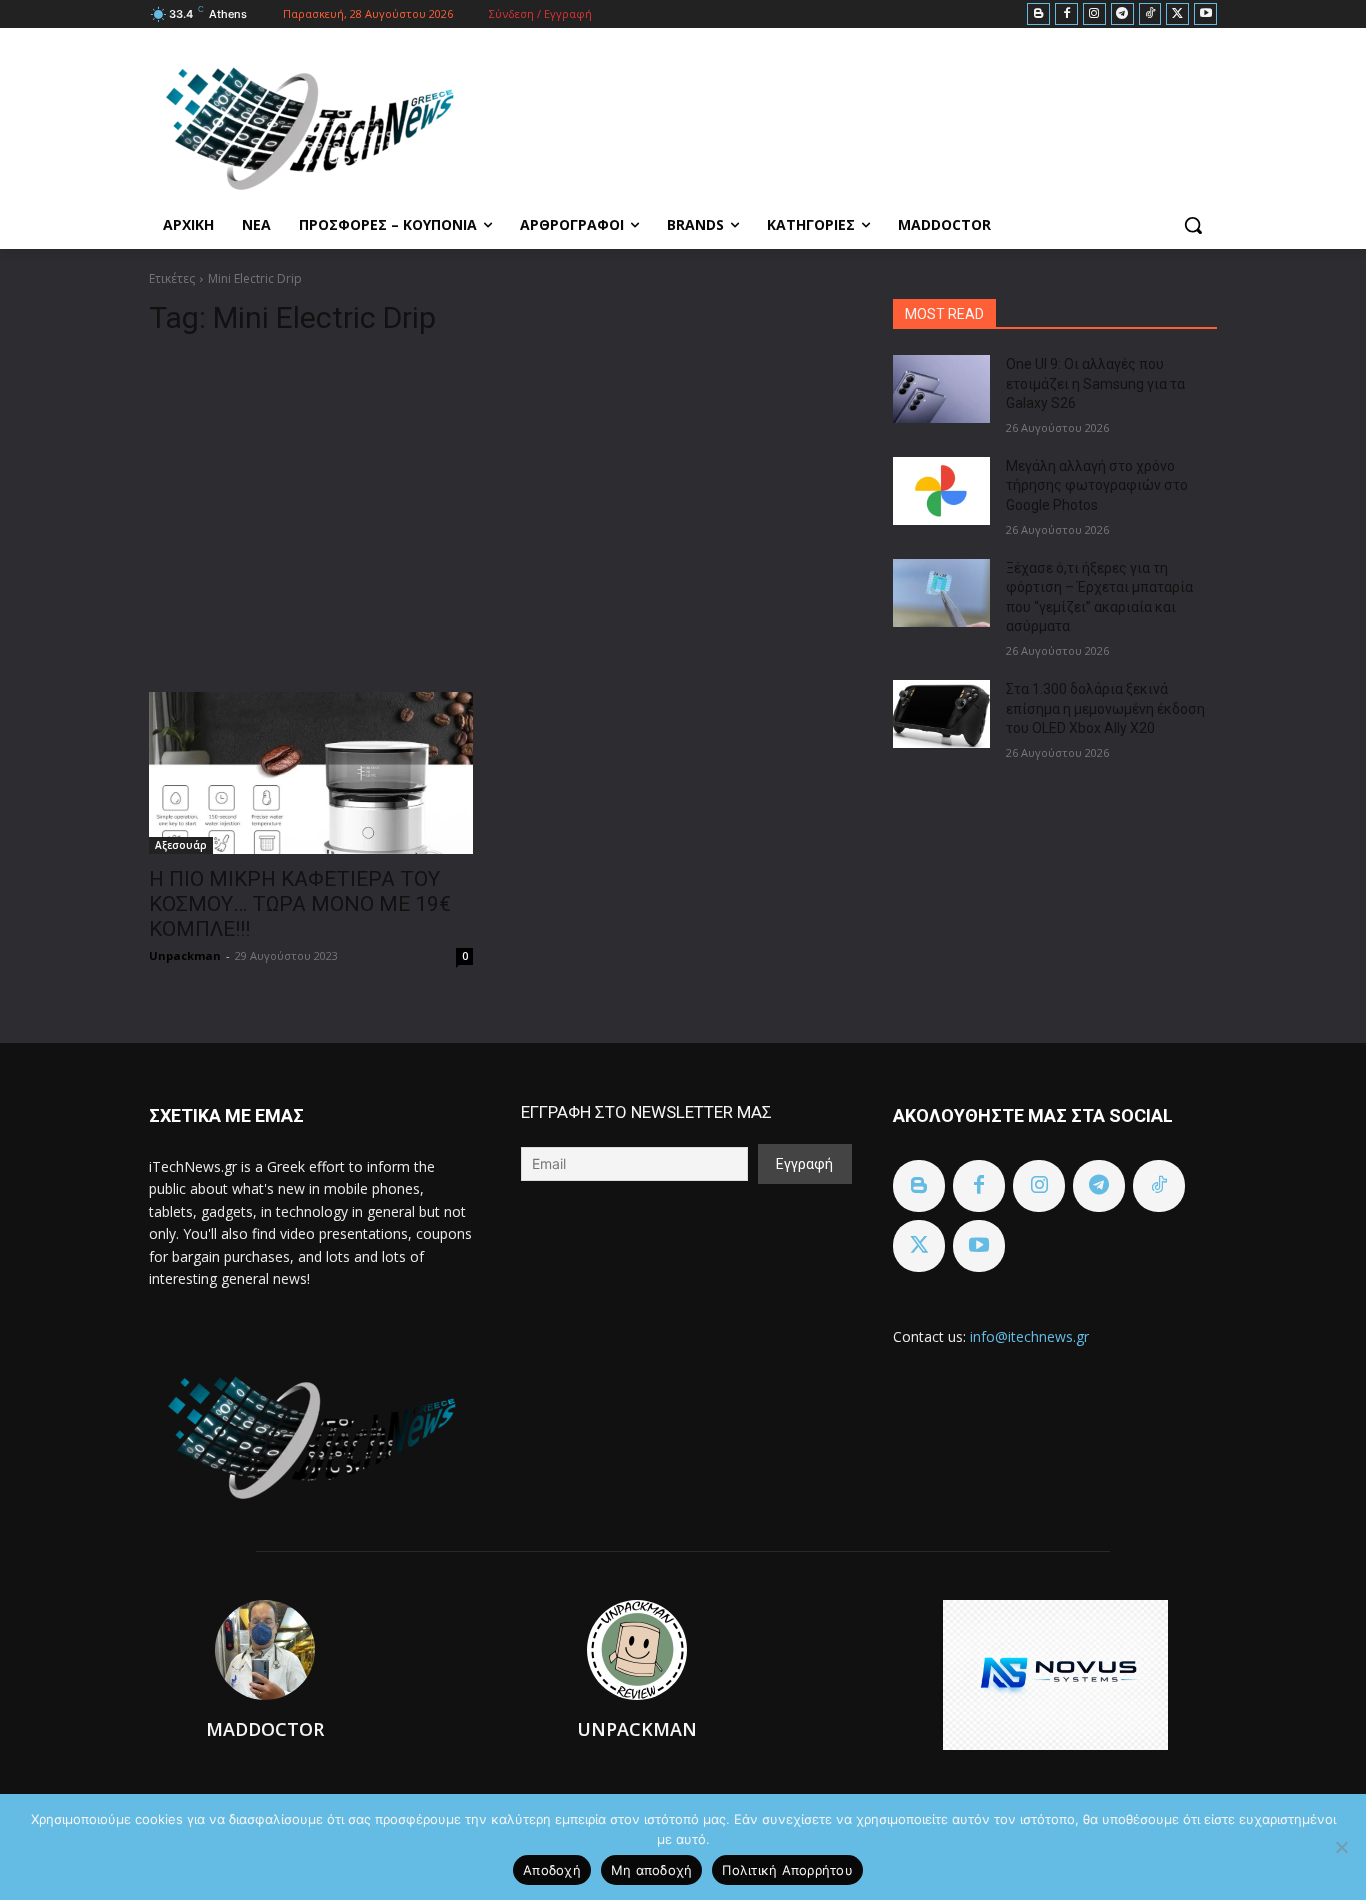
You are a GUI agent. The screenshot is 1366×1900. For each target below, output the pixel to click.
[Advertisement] (497, 506)
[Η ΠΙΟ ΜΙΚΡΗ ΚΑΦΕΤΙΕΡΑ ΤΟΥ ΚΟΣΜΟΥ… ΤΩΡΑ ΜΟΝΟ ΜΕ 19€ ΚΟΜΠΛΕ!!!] (311, 773)
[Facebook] (1066, 14)
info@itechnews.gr (1029, 1336)
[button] (1193, 225)
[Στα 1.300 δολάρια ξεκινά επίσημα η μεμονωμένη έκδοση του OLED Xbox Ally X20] (941, 714)
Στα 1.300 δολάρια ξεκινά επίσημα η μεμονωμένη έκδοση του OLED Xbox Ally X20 (1105, 708)
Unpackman (185, 955)
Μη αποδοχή (652, 1870)
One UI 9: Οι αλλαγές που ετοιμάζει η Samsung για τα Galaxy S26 (1095, 383)
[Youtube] (1205, 14)
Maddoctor (265, 1729)
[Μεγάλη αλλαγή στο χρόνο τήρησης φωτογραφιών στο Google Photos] (941, 491)
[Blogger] (1038, 14)
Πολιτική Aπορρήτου (787, 1870)
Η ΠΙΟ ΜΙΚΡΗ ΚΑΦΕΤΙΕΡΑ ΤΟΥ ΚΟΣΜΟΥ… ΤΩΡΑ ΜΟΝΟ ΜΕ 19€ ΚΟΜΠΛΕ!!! (300, 904)
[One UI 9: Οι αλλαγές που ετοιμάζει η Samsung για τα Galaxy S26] (941, 389)
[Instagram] (1094, 14)
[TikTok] (1150, 14)
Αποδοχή (552, 1870)
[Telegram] (1122, 14)
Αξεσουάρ (181, 845)
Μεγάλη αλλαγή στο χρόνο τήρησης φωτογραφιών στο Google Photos (1097, 485)
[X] (1177, 14)
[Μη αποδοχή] (1341, 1847)
